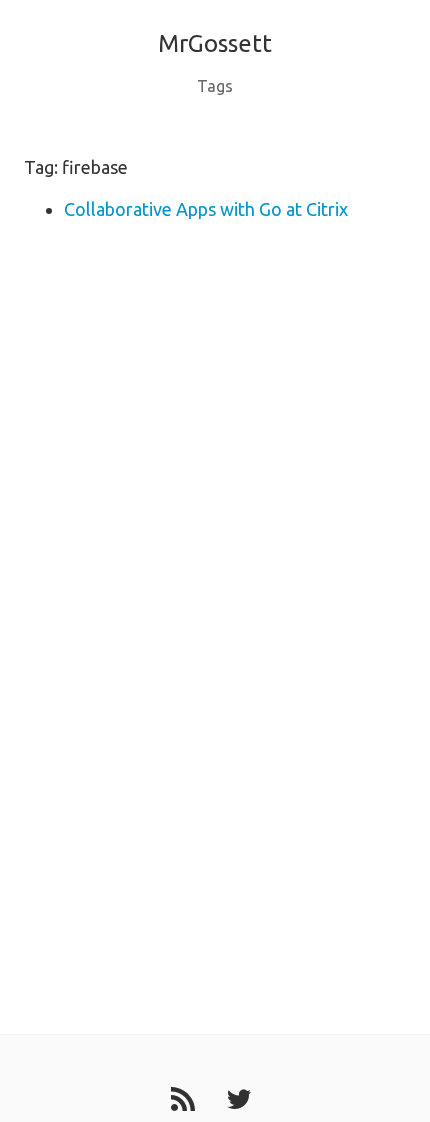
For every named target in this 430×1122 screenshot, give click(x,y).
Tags (215, 86)
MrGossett (215, 43)
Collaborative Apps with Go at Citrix (206, 209)
